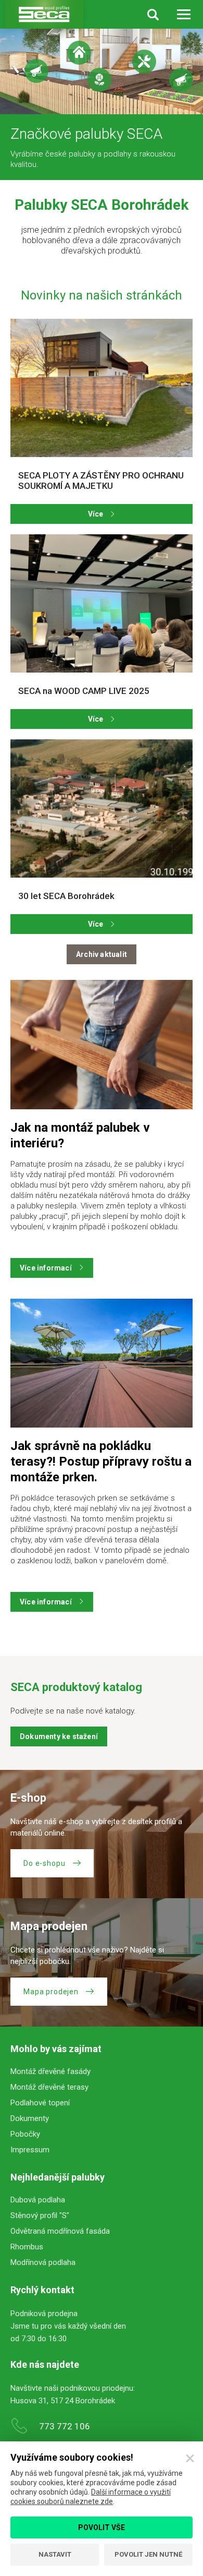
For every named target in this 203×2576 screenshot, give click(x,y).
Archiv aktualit (102, 954)
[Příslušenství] (181, 80)
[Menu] (183, 14)
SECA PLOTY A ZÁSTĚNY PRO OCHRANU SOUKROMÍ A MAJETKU (101, 481)
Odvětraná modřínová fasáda (60, 2231)
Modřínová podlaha (43, 2262)
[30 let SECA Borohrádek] (102, 808)
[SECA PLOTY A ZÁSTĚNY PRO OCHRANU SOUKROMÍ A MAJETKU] (102, 388)
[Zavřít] (190, 2459)
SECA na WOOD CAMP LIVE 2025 (84, 691)
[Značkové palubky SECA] (44, 14)
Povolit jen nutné (148, 2554)
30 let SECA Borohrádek (66, 896)
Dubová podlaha (38, 2200)
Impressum (30, 2150)
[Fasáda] (79, 53)
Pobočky (25, 2134)
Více (96, 514)
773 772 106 (65, 2426)
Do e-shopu (44, 1863)
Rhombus (27, 2247)
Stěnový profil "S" (40, 2215)
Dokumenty (30, 2118)
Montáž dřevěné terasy (49, 2087)
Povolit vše (102, 2527)
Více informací (46, 1268)
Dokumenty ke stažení (59, 1736)
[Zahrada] (99, 80)
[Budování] (36, 71)
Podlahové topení (40, 2103)
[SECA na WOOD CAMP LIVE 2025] (102, 603)
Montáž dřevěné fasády (50, 2071)
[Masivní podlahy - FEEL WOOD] (144, 62)
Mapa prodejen (51, 1992)
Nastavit (55, 2554)
